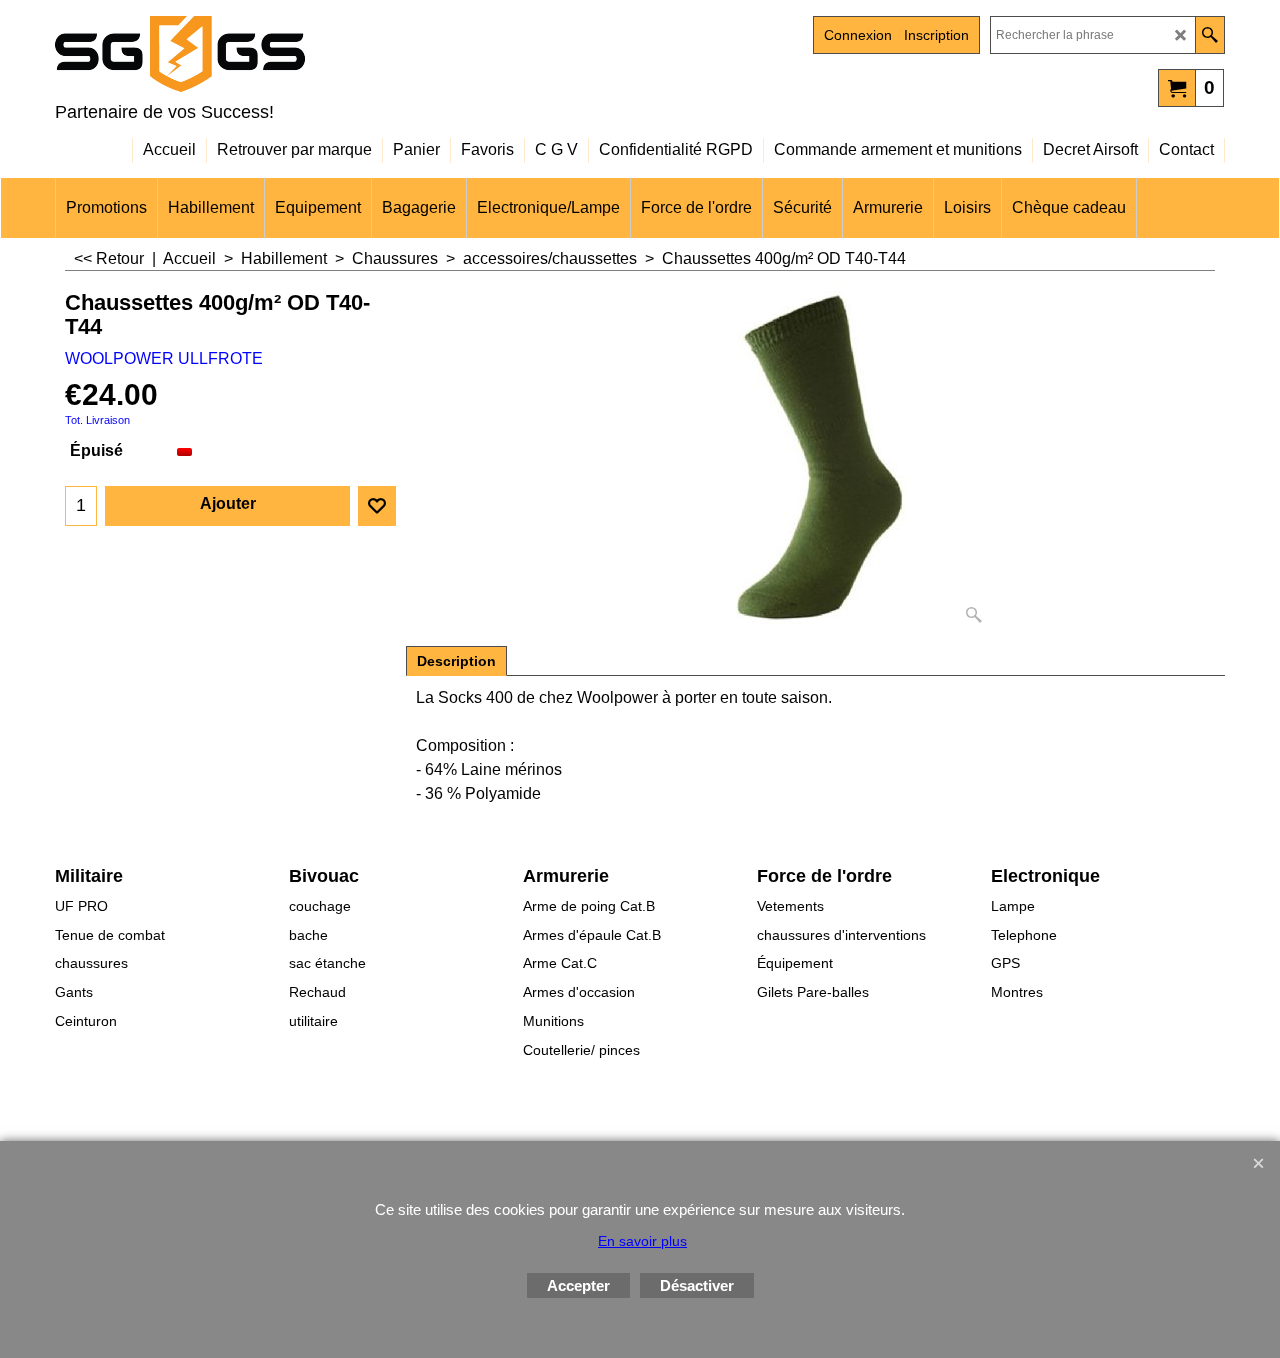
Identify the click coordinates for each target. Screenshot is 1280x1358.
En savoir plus (642, 1241)
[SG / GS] (230, 54)
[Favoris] (377, 506)
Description (456, 661)
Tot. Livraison (97, 420)
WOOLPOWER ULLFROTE (164, 358)
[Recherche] (1209, 35)
